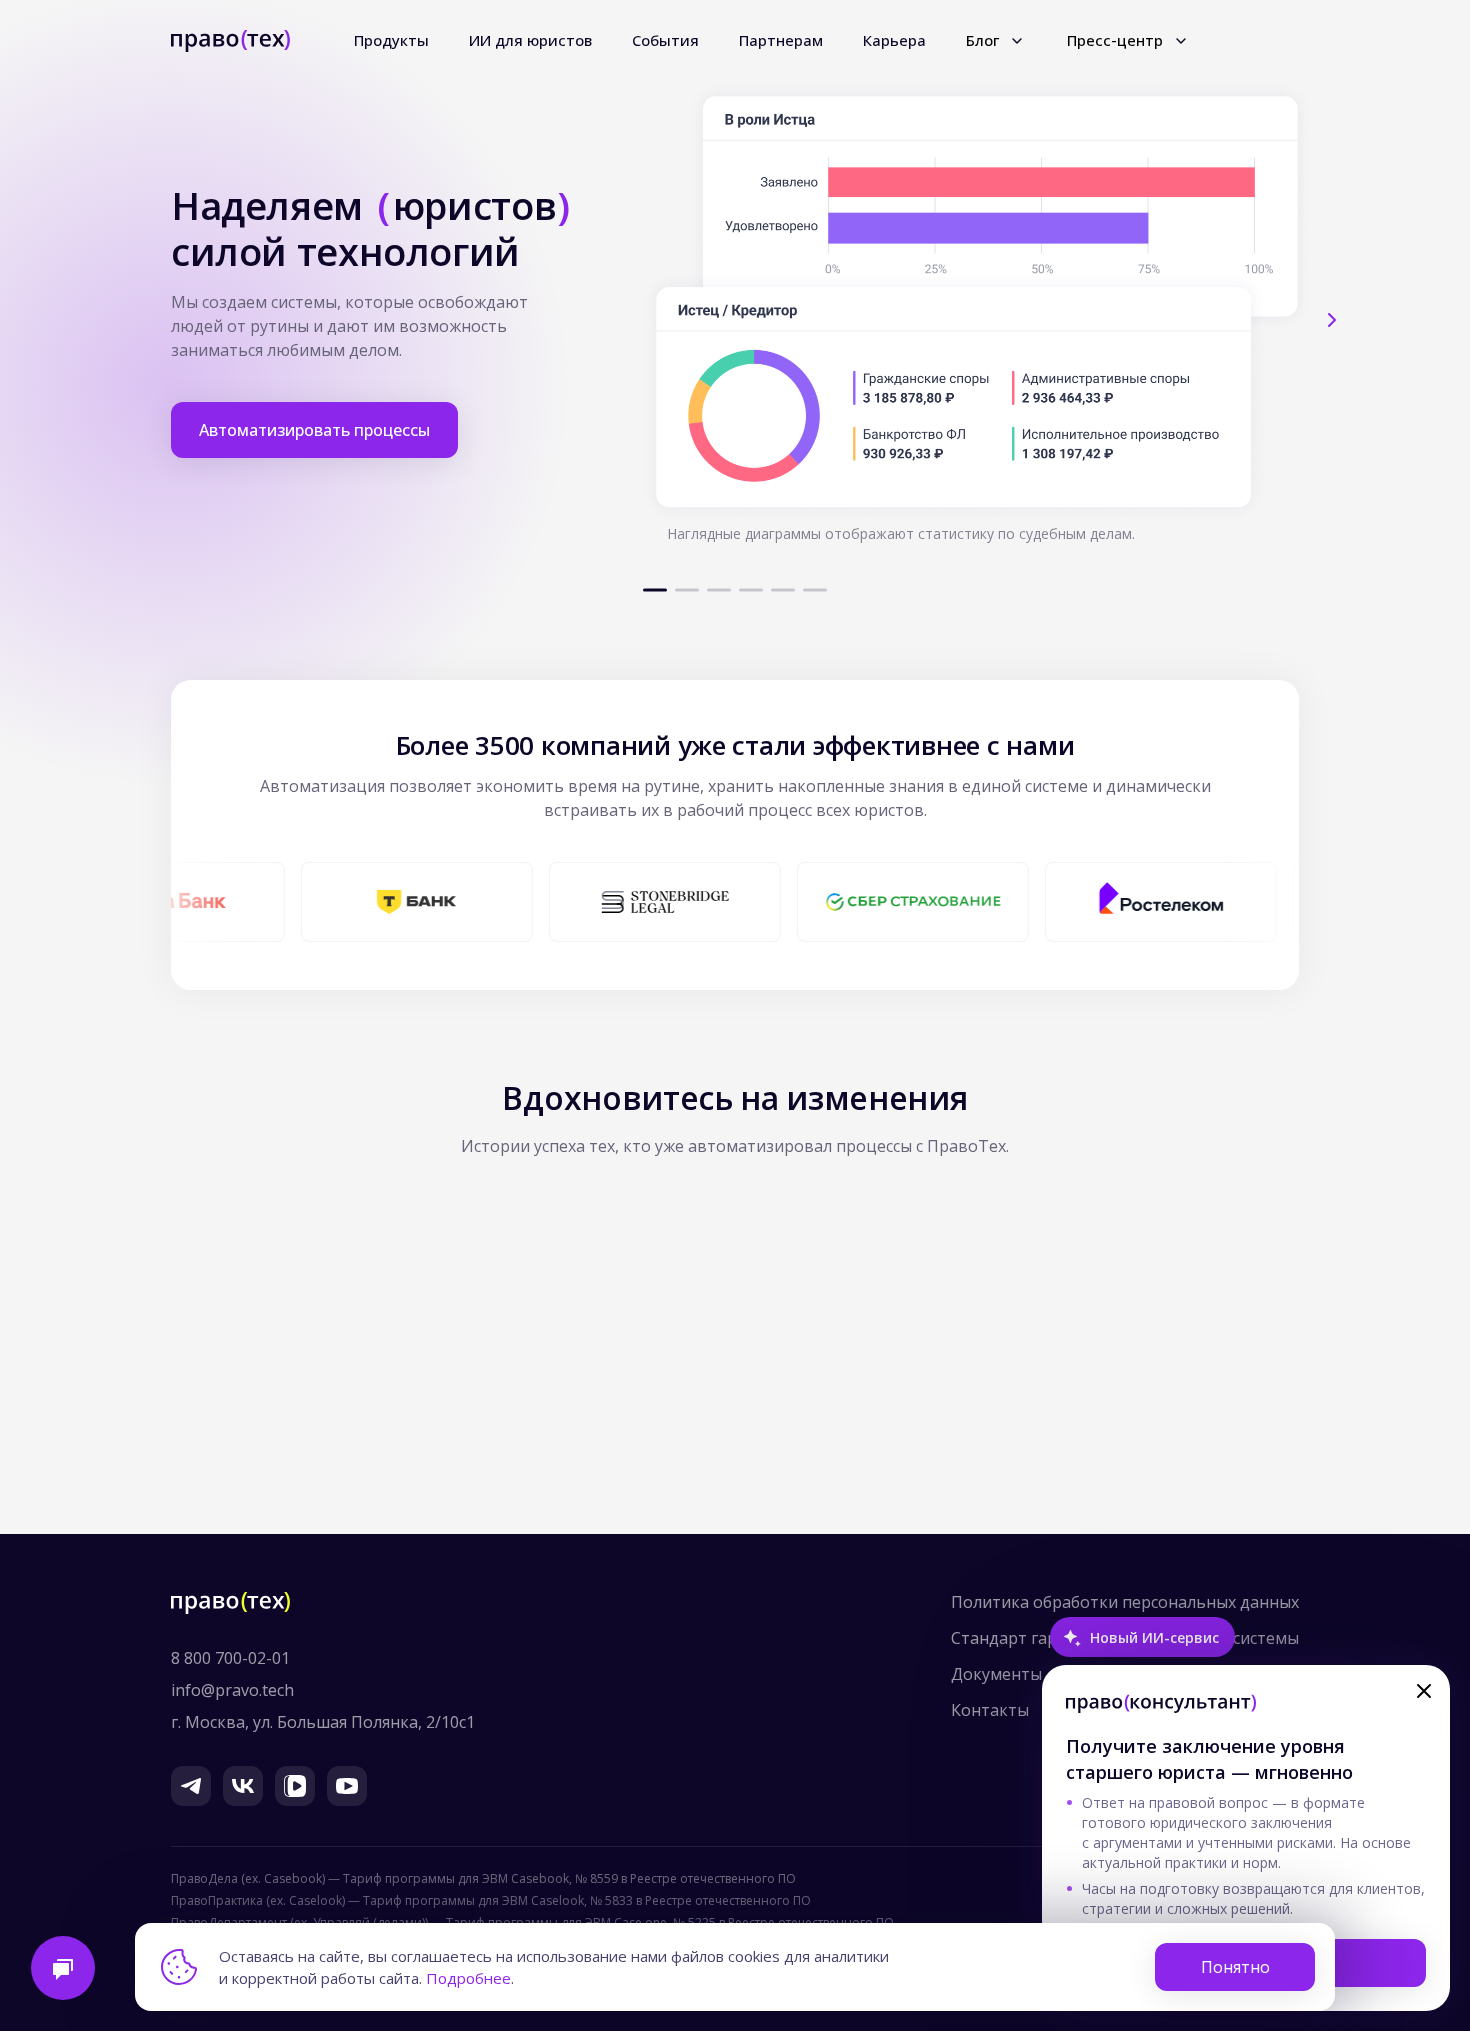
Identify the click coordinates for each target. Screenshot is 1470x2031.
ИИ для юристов (530, 40)
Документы (996, 1674)
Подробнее (468, 1978)
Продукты (391, 40)
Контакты (990, 1710)
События (665, 40)
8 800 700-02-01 (230, 1658)
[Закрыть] (1424, 1691)
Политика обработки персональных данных (1125, 1602)
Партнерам (781, 40)
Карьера (894, 40)
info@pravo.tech (232, 1690)
